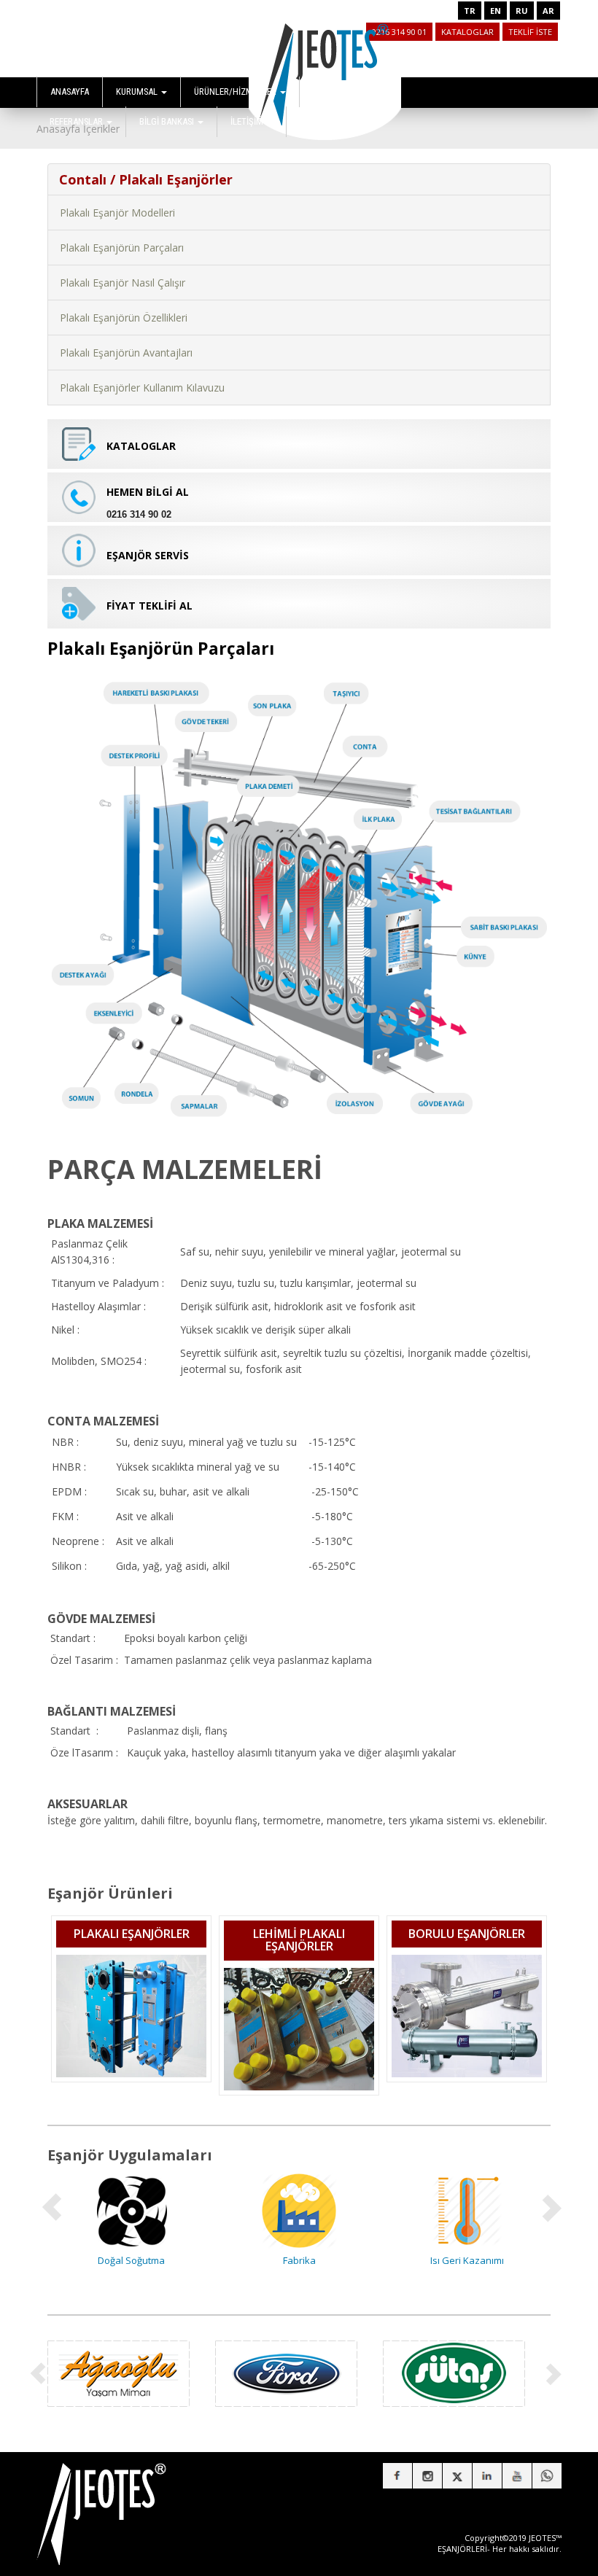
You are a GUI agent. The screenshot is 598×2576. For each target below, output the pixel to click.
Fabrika (132, 2260)
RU (522, 11)
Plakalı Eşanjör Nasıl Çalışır (123, 283)
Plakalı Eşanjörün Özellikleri (124, 318)
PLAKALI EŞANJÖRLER (132, 1934)
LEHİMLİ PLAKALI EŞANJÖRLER (299, 1940)
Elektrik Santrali (467, 2260)
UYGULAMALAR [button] (343, 92)
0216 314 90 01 (399, 32)
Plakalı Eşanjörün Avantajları (126, 353)
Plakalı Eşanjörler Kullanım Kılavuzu (142, 388)
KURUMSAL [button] (138, 92)
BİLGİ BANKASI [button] (168, 121)
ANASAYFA (70, 92)
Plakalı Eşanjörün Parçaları (122, 248)
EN (496, 11)
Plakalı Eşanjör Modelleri (117, 213)
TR (470, 11)
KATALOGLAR (467, 32)
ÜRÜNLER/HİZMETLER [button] (236, 92)
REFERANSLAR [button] (77, 121)
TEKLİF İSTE (530, 32)
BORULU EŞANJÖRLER (467, 1934)
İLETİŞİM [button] (248, 121)
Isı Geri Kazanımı (299, 2260)
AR (548, 11)
